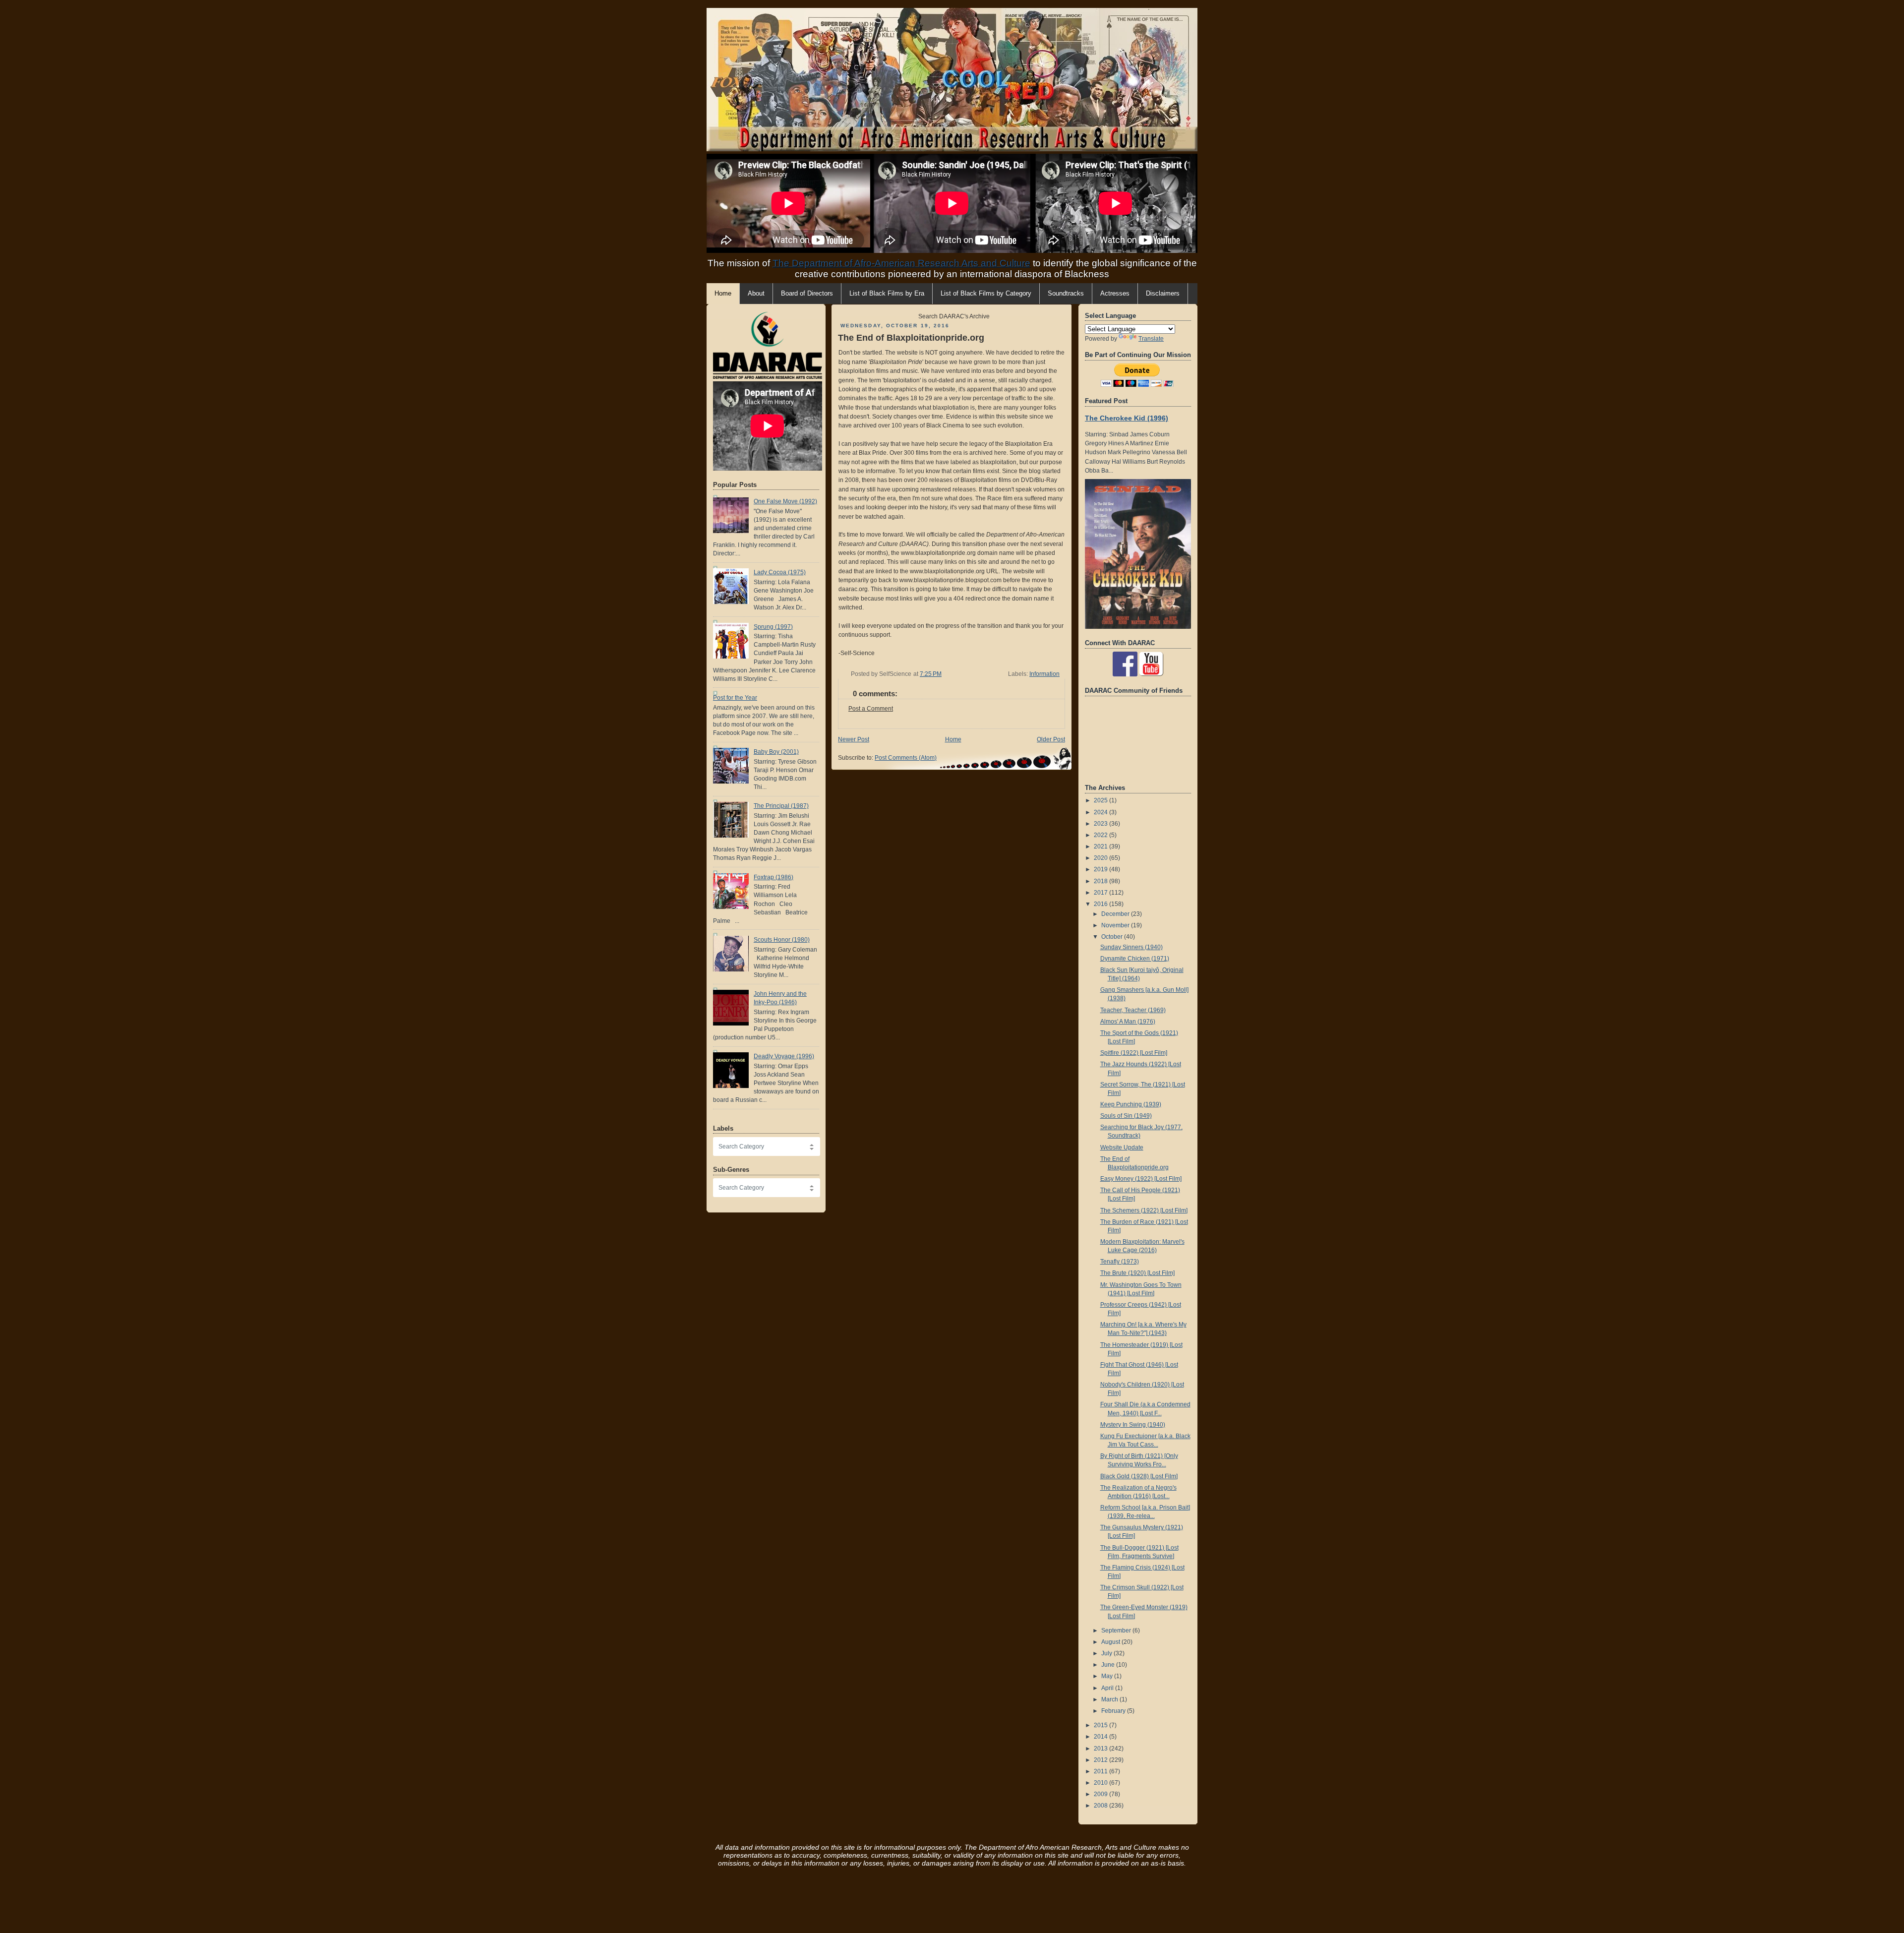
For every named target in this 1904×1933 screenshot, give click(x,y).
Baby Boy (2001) (776, 752)
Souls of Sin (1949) (1126, 1116)
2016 (1101, 904)
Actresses (1115, 294)
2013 (1101, 1749)
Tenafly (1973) (1120, 1262)
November (1116, 925)
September (1117, 1631)
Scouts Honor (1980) (782, 940)
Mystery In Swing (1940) (1133, 1425)
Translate (1151, 339)
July (1107, 1653)
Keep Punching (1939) (1131, 1104)
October (1113, 937)
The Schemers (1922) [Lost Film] (1144, 1210)
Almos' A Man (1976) (1128, 1022)
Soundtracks (1066, 294)
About (756, 294)
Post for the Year (735, 698)
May (1108, 1676)
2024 (1101, 812)
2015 (1101, 1725)
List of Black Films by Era (887, 294)
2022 (1101, 835)
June (1109, 1665)
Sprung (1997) (773, 627)
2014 (1101, 1737)
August (1111, 1642)
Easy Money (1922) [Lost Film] (1141, 1179)
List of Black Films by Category (986, 294)
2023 (1101, 824)
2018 (1101, 881)
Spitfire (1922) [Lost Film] (1134, 1053)
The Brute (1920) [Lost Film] (1137, 1273)
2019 (1101, 869)
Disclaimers (1163, 294)
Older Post (1051, 739)
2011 (1101, 1771)
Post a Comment (871, 709)
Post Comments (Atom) (906, 758)
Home (953, 739)
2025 (1101, 800)
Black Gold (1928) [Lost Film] (1139, 1476)
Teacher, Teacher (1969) (1133, 1010)
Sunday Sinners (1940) (1131, 947)
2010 (1101, 1783)
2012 (1101, 1760)
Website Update (1122, 1148)
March (1110, 1699)
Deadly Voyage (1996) (784, 1056)
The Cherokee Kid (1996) (1127, 418)
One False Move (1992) (785, 501)
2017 (1101, 893)
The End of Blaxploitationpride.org (911, 338)
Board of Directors (807, 294)
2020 (1101, 858)
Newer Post (854, 739)
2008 (1101, 1806)
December (1116, 914)
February (1114, 1711)
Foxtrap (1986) (773, 877)
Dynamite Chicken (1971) (1135, 959)
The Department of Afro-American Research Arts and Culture (901, 263)
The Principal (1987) (781, 806)
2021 (1101, 846)
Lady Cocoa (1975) (780, 572)
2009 (1101, 1794)
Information (1044, 674)
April (1108, 1688)
